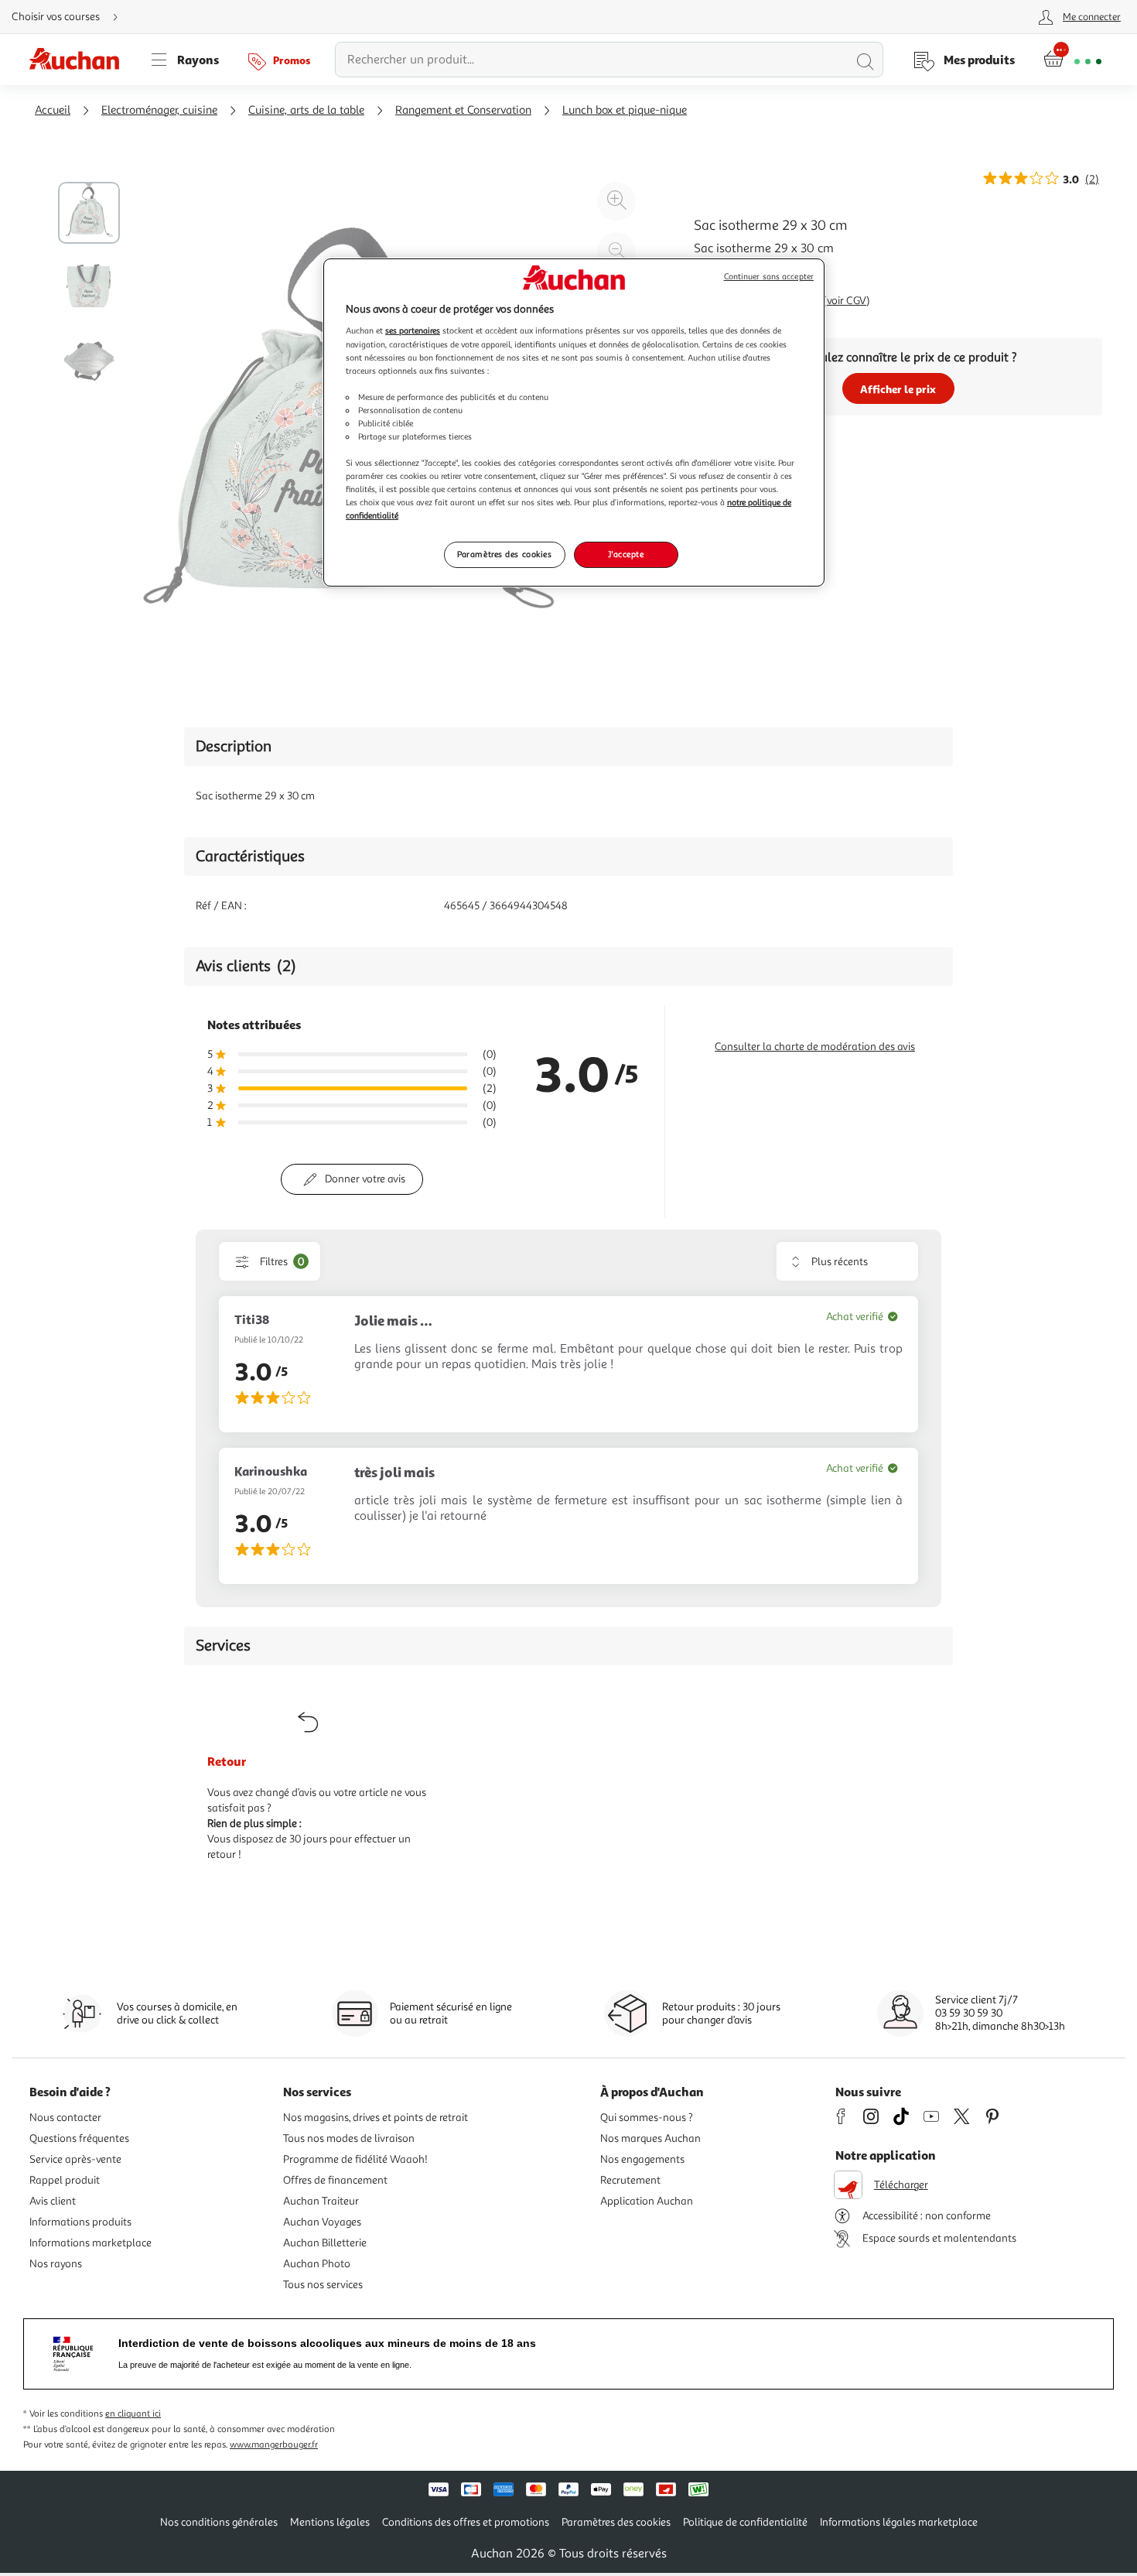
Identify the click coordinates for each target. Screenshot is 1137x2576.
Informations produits (80, 2222)
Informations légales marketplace (899, 2522)
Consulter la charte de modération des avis (815, 1047)
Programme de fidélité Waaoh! (355, 2159)
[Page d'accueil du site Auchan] (80, 60)
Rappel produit (65, 2180)
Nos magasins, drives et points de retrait (376, 2118)
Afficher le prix (898, 389)
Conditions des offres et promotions (466, 2522)
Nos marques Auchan (650, 2138)
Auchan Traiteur (321, 2201)
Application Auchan (647, 2201)
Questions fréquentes (79, 2138)
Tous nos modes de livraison (349, 2138)
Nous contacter (65, 2118)
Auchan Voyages (322, 2222)
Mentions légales (330, 2522)
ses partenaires (413, 330)
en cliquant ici (133, 2414)
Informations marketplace (90, 2243)
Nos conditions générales (219, 2522)
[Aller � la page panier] (1072, 60)
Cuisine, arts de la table (306, 110)
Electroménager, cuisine (159, 110)
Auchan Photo (317, 2264)
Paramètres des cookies (505, 554)
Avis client (53, 2201)
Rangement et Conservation (463, 110)
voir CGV (847, 301)
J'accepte (626, 554)
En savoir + (723, 272)
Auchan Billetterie (325, 2243)
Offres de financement (335, 2180)
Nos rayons (56, 2264)
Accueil (53, 110)
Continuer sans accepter (769, 277)
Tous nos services (323, 2285)
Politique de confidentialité (745, 2522)
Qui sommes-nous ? (647, 2118)
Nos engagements (642, 2159)
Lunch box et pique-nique (625, 110)
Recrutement (630, 2180)
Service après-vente (75, 2159)
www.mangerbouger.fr (274, 2445)
